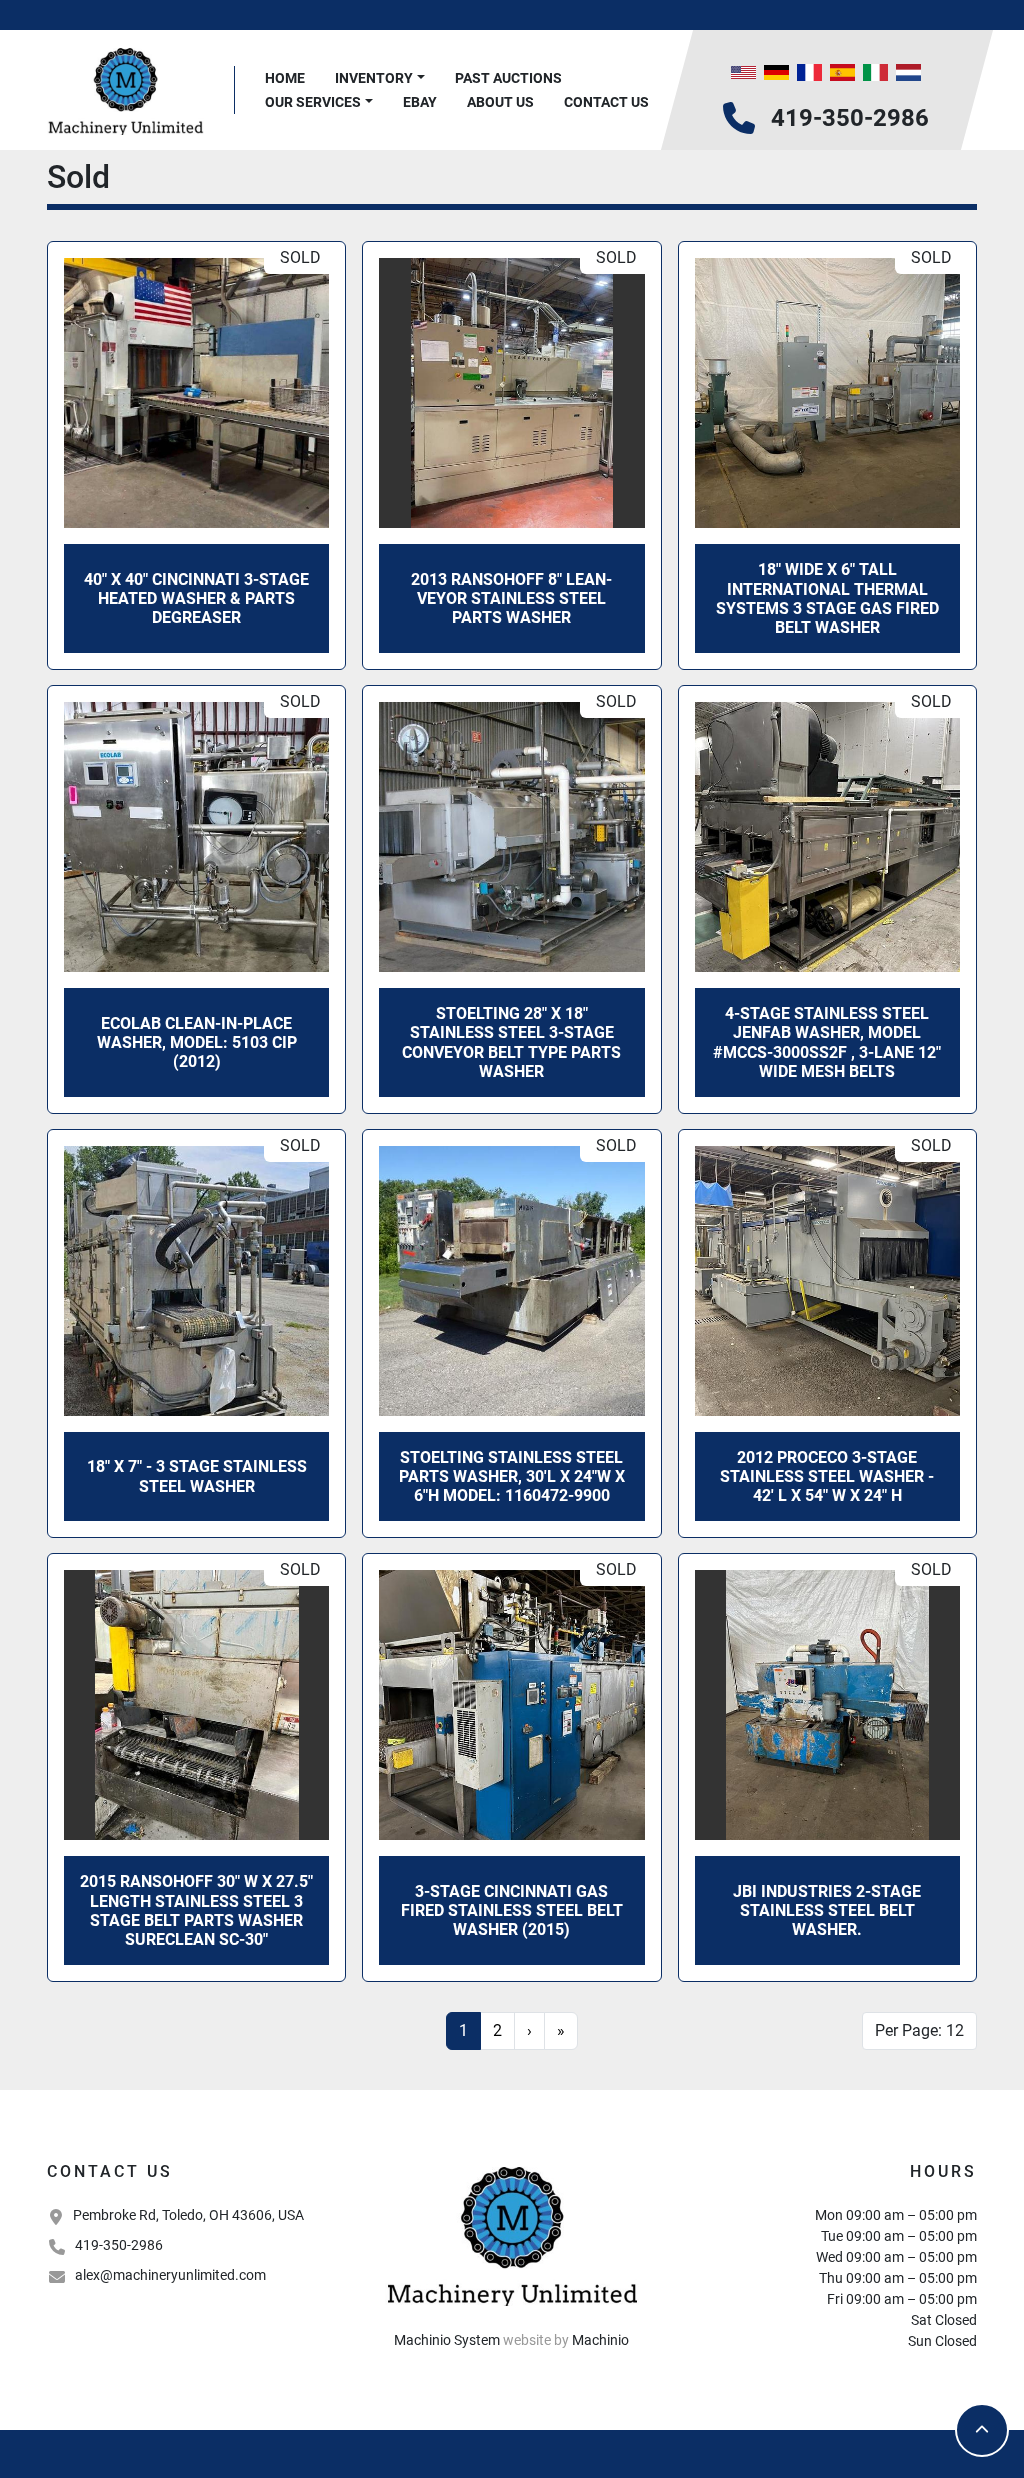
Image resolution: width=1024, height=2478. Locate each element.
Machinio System (447, 2340)
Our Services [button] (313, 102)
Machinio (600, 2340)
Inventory (374, 78)
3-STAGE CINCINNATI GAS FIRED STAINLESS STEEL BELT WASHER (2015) (512, 1910)
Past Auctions (508, 78)
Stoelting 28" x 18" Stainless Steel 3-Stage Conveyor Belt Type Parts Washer (511, 1042)
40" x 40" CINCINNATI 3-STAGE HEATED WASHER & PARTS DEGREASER (196, 598)
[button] (380, 78)
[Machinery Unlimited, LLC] (512, 2234)
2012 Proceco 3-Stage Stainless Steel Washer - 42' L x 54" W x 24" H (827, 1476)
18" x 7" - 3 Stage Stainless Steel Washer (197, 1476)
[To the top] (982, 2430)
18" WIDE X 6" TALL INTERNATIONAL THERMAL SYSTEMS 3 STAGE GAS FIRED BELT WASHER (827, 598)
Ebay (420, 102)
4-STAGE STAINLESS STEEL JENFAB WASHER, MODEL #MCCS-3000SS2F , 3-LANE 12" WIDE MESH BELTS (827, 1042)
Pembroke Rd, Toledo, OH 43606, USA (188, 2215)
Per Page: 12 (919, 2030)
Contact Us (606, 102)
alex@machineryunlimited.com (170, 2275)
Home (285, 78)
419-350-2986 (850, 118)
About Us (500, 102)
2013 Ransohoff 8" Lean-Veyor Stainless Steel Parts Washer (511, 598)
